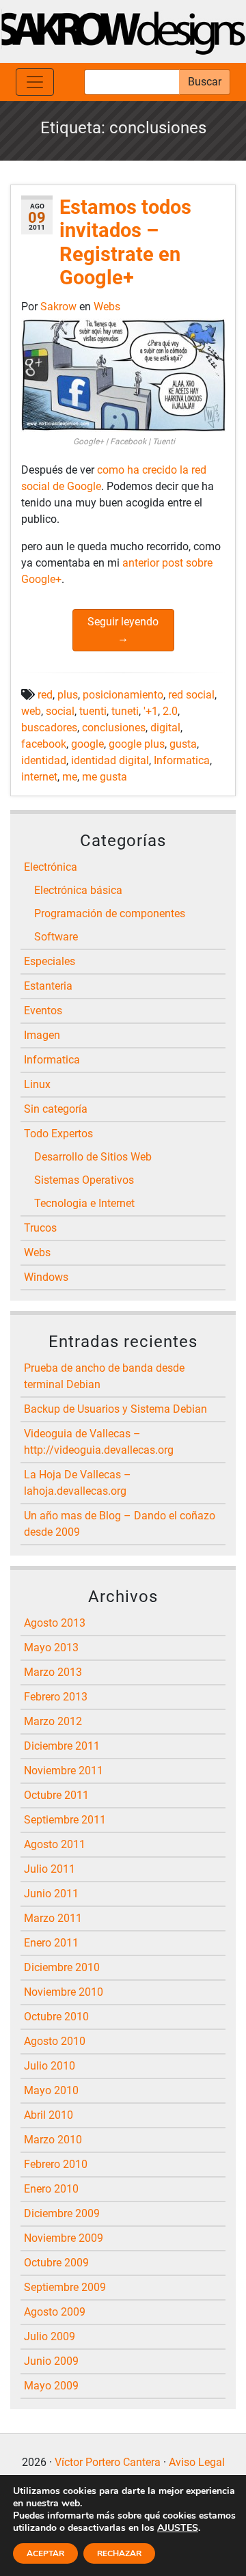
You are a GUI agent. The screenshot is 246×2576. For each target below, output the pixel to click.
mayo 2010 (51, 2090)
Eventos (43, 1011)
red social (191, 695)
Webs (107, 307)
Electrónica (51, 867)
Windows (46, 1277)
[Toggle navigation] (35, 82)
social (60, 711)
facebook (44, 744)
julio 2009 (50, 2336)
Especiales (50, 961)
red (45, 695)
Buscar (205, 82)
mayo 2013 (51, 1648)
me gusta (105, 777)
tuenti (93, 711)
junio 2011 (51, 1894)
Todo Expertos (58, 1134)
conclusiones (114, 728)
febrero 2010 (56, 2164)
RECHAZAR (119, 2553)
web (31, 711)
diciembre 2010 (62, 1967)
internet (39, 777)
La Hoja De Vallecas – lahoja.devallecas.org (78, 1483)
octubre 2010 (56, 2017)
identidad (44, 760)
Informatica (182, 760)
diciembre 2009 (62, 2213)
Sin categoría (56, 1109)
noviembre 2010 (64, 1992)
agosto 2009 (55, 2312)
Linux (37, 1084)
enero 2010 (51, 2189)
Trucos (40, 1228)
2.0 (170, 711)
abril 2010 (49, 2115)
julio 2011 (50, 1869)
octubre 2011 (56, 1795)
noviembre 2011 (64, 1771)
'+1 (151, 711)
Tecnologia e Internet (84, 1203)
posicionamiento (123, 695)
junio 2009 (51, 2361)
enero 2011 (51, 1943)
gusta (183, 744)
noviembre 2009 (64, 2238)
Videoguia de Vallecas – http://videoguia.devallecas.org (99, 1442)
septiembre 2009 (65, 2287)
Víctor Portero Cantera (108, 2462)
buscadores (49, 728)
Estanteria (48, 986)
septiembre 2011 (65, 1820)
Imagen (42, 1035)
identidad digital (110, 760)
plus (68, 695)
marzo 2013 (53, 1672)
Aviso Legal (197, 2462)
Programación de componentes (110, 913)
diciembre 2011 (62, 1746)
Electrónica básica (78, 890)
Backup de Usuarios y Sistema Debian (115, 1409)
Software (56, 937)
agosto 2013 (55, 1623)
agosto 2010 (55, 2041)
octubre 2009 (56, 2263)
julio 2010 (50, 2066)
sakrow (60, 307)
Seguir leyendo (123, 630)
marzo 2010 (53, 2140)
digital (165, 728)
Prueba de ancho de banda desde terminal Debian (104, 1376)
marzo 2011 (53, 1918)
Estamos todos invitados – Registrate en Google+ (125, 243)
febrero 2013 (56, 1697)
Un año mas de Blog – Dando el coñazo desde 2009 (120, 1524)
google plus (137, 744)
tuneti (125, 711)
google (87, 744)
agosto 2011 (55, 1844)
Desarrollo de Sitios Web (93, 1157)
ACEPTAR (45, 2553)
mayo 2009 (51, 2386)
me (70, 777)
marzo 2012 (53, 1721)
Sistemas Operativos (84, 1180)
